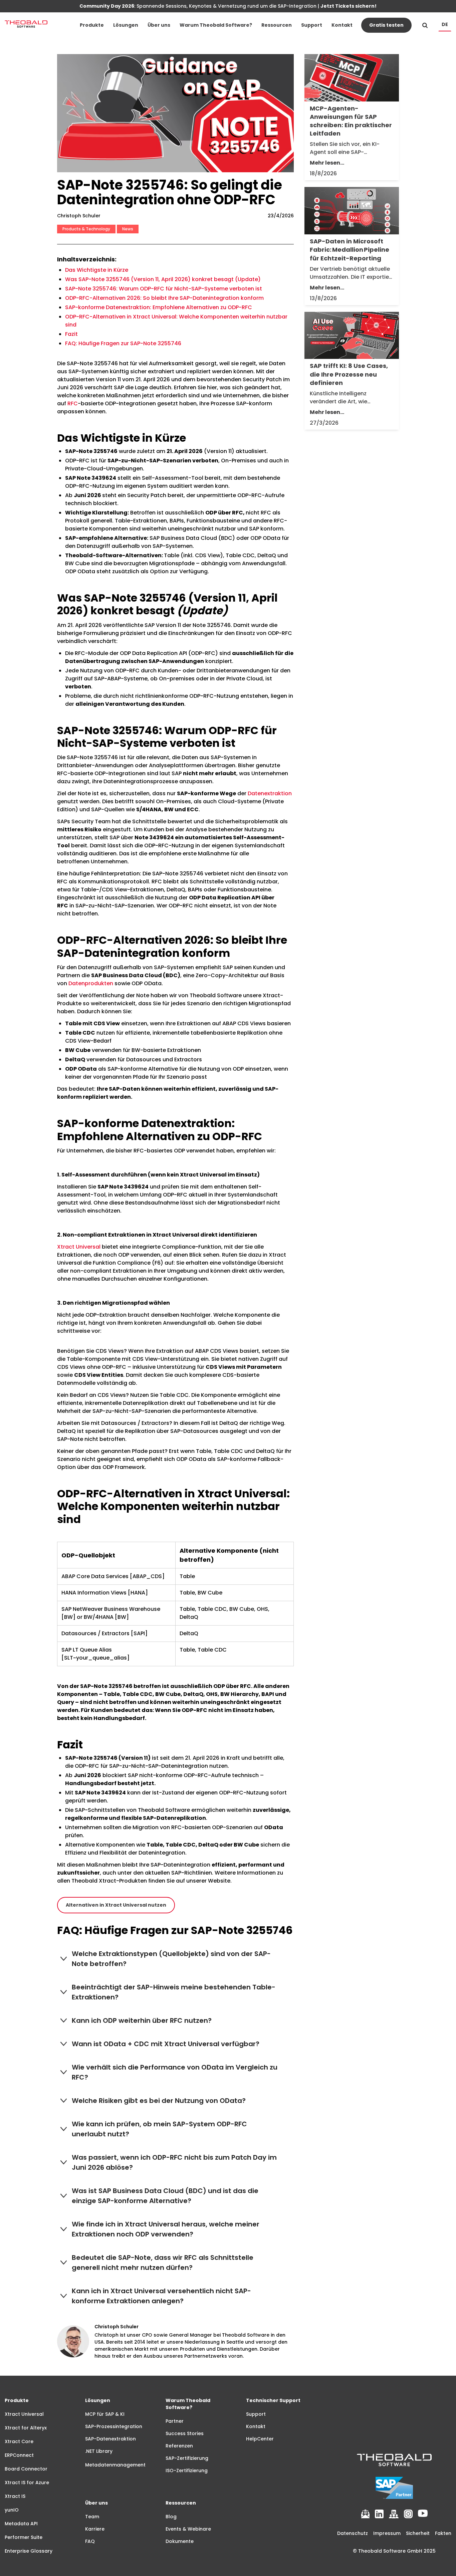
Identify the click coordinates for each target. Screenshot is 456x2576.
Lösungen (126, 25)
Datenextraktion (270, 793)
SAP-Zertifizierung (187, 2458)
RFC (73, 403)
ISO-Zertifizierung (187, 2471)
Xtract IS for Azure (27, 2483)
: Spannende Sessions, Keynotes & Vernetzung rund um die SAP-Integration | (228, 6)
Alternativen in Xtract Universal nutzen (116, 1905)
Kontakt (342, 25)
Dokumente (180, 2541)
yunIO (12, 2510)
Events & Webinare (188, 2529)
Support (312, 25)
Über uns (159, 25)
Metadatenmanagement (115, 2465)
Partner (175, 2421)
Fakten (443, 2533)
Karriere (95, 2529)
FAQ (90, 2541)
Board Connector (26, 2469)
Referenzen (179, 2446)
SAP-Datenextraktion (110, 2439)
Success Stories (185, 2433)
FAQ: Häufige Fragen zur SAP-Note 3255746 (123, 343)
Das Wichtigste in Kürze (97, 270)
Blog (171, 2517)
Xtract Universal (79, 1247)
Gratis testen (386, 25)
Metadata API (21, 2524)
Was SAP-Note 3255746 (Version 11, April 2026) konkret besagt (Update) (163, 279)
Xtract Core (19, 2441)
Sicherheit (418, 2533)
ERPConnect (19, 2455)
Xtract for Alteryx (26, 2428)
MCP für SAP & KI (105, 2414)
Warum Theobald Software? (216, 25)
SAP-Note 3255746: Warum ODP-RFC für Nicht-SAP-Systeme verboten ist (164, 289)
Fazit (71, 334)
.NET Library (99, 2451)
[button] (92, 25)
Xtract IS (15, 2496)
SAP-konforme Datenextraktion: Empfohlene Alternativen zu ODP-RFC (159, 307)
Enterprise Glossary (29, 2551)
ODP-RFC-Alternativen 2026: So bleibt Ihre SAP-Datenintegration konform (164, 298)
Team (92, 2517)
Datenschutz (353, 2533)
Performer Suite (24, 2537)
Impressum (387, 2533)
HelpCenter (260, 2439)
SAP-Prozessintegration (114, 2426)
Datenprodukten (91, 983)
